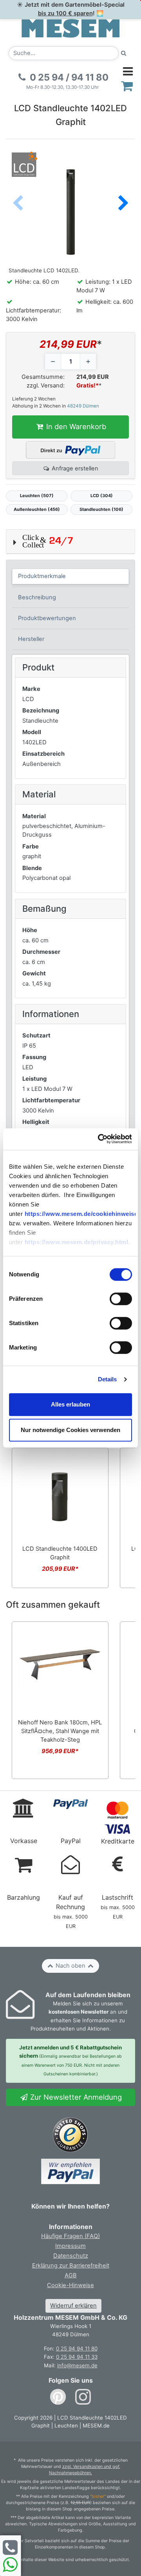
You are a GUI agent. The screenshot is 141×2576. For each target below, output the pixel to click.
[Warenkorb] (127, 86)
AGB (71, 2275)
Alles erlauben (70, 1404)
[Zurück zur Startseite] (70, 28)
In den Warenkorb (75, 426)
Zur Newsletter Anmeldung (75, 2097)
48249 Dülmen (83, 406)
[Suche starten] (124, 53)
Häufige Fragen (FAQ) (70, 2236)
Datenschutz (71, 2256)
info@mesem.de (77, 2365)
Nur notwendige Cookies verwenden (70, 1430)
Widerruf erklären (73, 2306)
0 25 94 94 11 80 (77, 2348)
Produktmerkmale (42, 576)
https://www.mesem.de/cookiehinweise (81, 1214)
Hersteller (31, 639)
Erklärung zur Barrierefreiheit (71, 2266)
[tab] (71, 577)
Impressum (70, 2246)
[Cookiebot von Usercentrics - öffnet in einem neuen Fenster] (100, 1139)
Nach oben (70, 1966)
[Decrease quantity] (53, 362)
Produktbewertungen (47, 618)
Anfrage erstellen (74, 468)
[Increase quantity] (88, 362)
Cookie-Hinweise (70, 2285)
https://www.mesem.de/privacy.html (77, 1242)
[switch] (121, 1299)
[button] (123, 204)
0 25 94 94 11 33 (77, 2357)
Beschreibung (37, 597)
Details (108, 1379)
